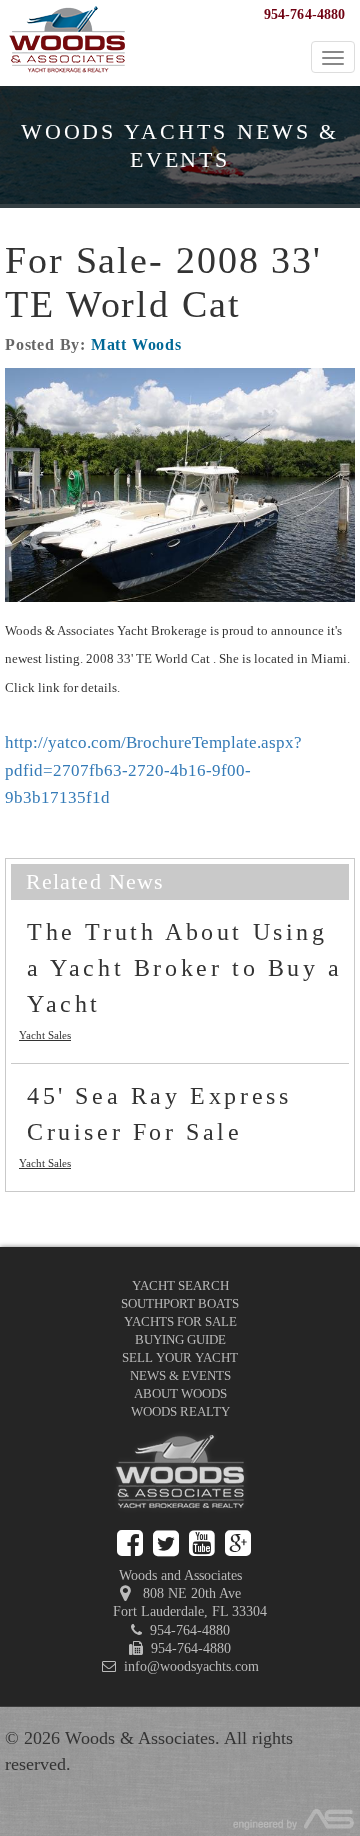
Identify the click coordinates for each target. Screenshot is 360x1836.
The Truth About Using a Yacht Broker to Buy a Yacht (185, 968)
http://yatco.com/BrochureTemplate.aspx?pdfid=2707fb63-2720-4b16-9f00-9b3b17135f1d (153, 770)
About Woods (180, 1393)
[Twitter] (166, 1543)
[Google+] (238, 1543)
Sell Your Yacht (180, 1357)
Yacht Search (180, 1285)
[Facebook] (130, 1543)
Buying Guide (180, 1339)
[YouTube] (202, 1543)
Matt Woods (136, 344)
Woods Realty (180, 1411)
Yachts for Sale (180, 1321)
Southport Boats (180, 1303)
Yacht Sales (45, 1035)
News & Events (180, 1375)
